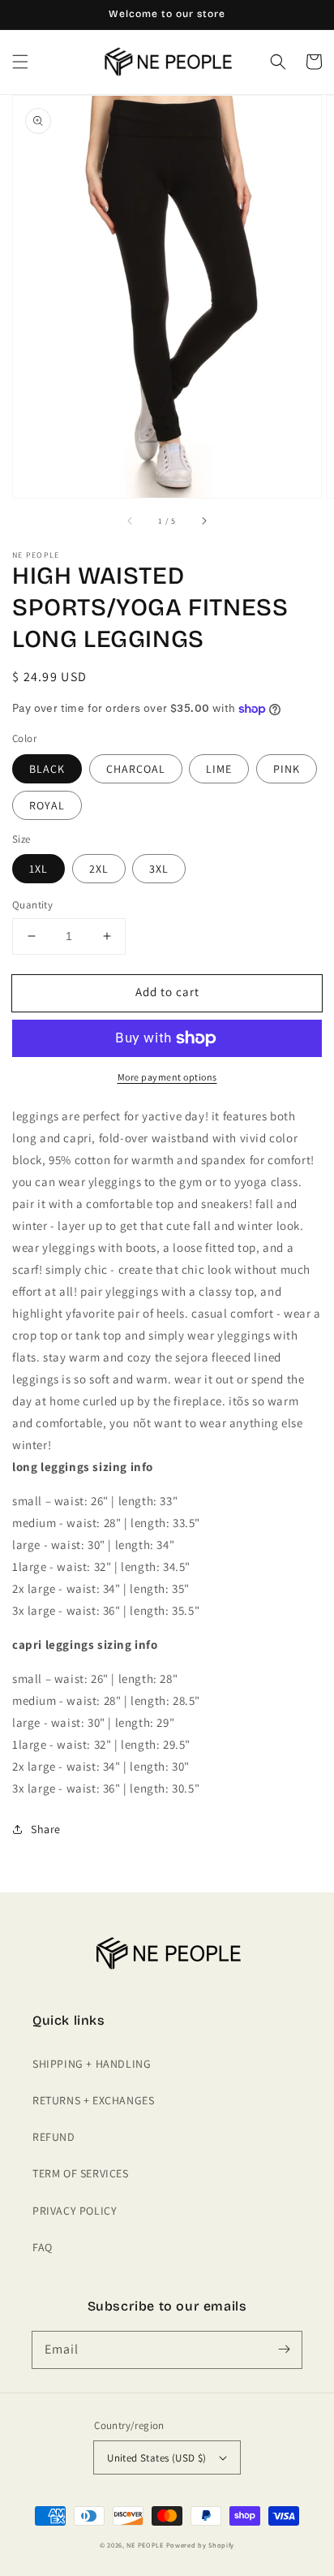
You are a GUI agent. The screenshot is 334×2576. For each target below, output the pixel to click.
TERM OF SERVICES (81, 2173)
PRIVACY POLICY (75, 2211)
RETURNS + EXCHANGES (93, 2100)
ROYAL (47, 805)
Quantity (32, 905)
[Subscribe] (284, 2349)
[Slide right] (203, 520)
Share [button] (46, 1829)
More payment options (167, 1077)
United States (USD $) (156, 2458)
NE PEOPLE (145, 2545)
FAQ (43, 2247)
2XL (99, 869)
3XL (159, 869)
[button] (20, 62)
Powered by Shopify (201, 2545)
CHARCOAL (136, 769)
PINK (287, 769)
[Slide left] (131, 520)
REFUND (54, 2137)
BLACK (47, 769)
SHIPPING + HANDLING (92, 2064)
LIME (219, 769)
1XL (39, 869)
